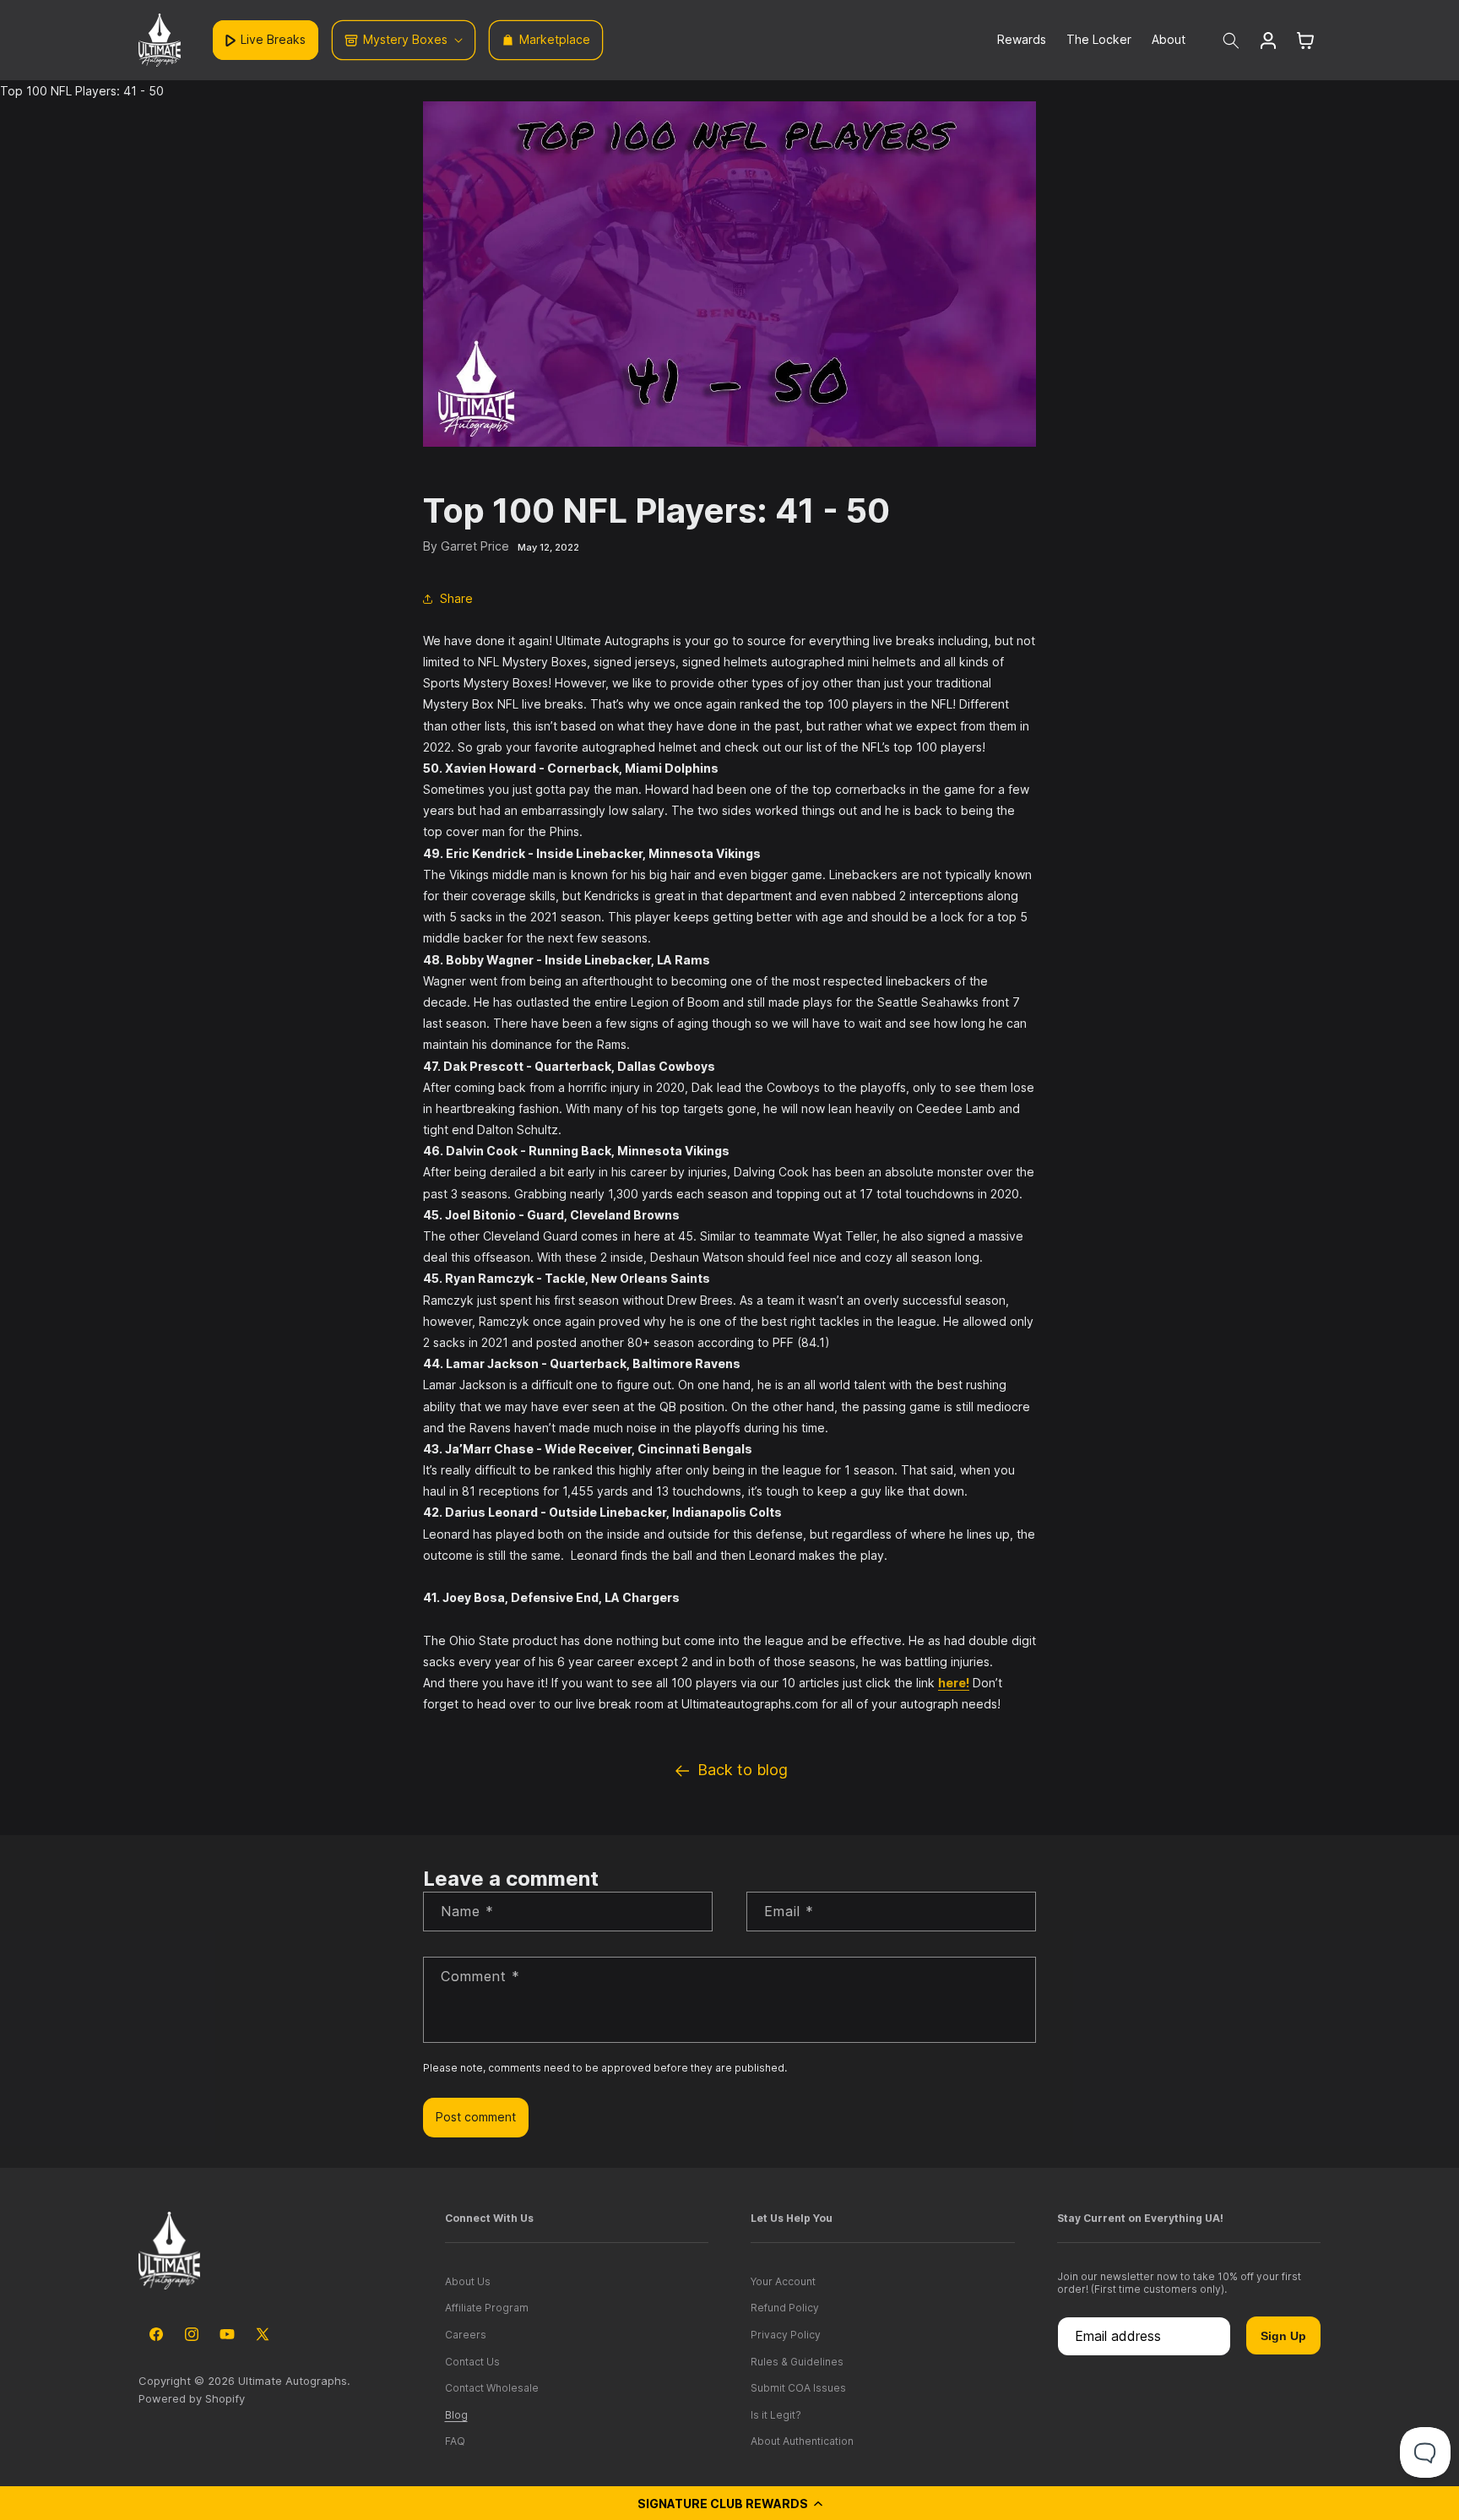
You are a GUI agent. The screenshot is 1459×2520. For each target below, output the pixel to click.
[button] (729, 2503)
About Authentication (802, 2441)
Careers (466, 2335)
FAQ (455, 2441)
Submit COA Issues (798, 2388)
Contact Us (472, 2362)
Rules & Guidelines (797, 2362)
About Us (468, 2281)
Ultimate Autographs (293, 2381)
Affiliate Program (487, 2308)
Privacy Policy (786, 2335)
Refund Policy (785, 2308)
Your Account (783, 2281)
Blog (456, 2415)
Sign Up (1283, 2336)
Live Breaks (273, 39)
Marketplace (555, 39)
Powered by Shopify (192, 2398)
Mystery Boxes (405, 39)
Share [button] (456, 598)
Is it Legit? (776, 2415)
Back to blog (743, 1770)
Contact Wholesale (492, 2388)
